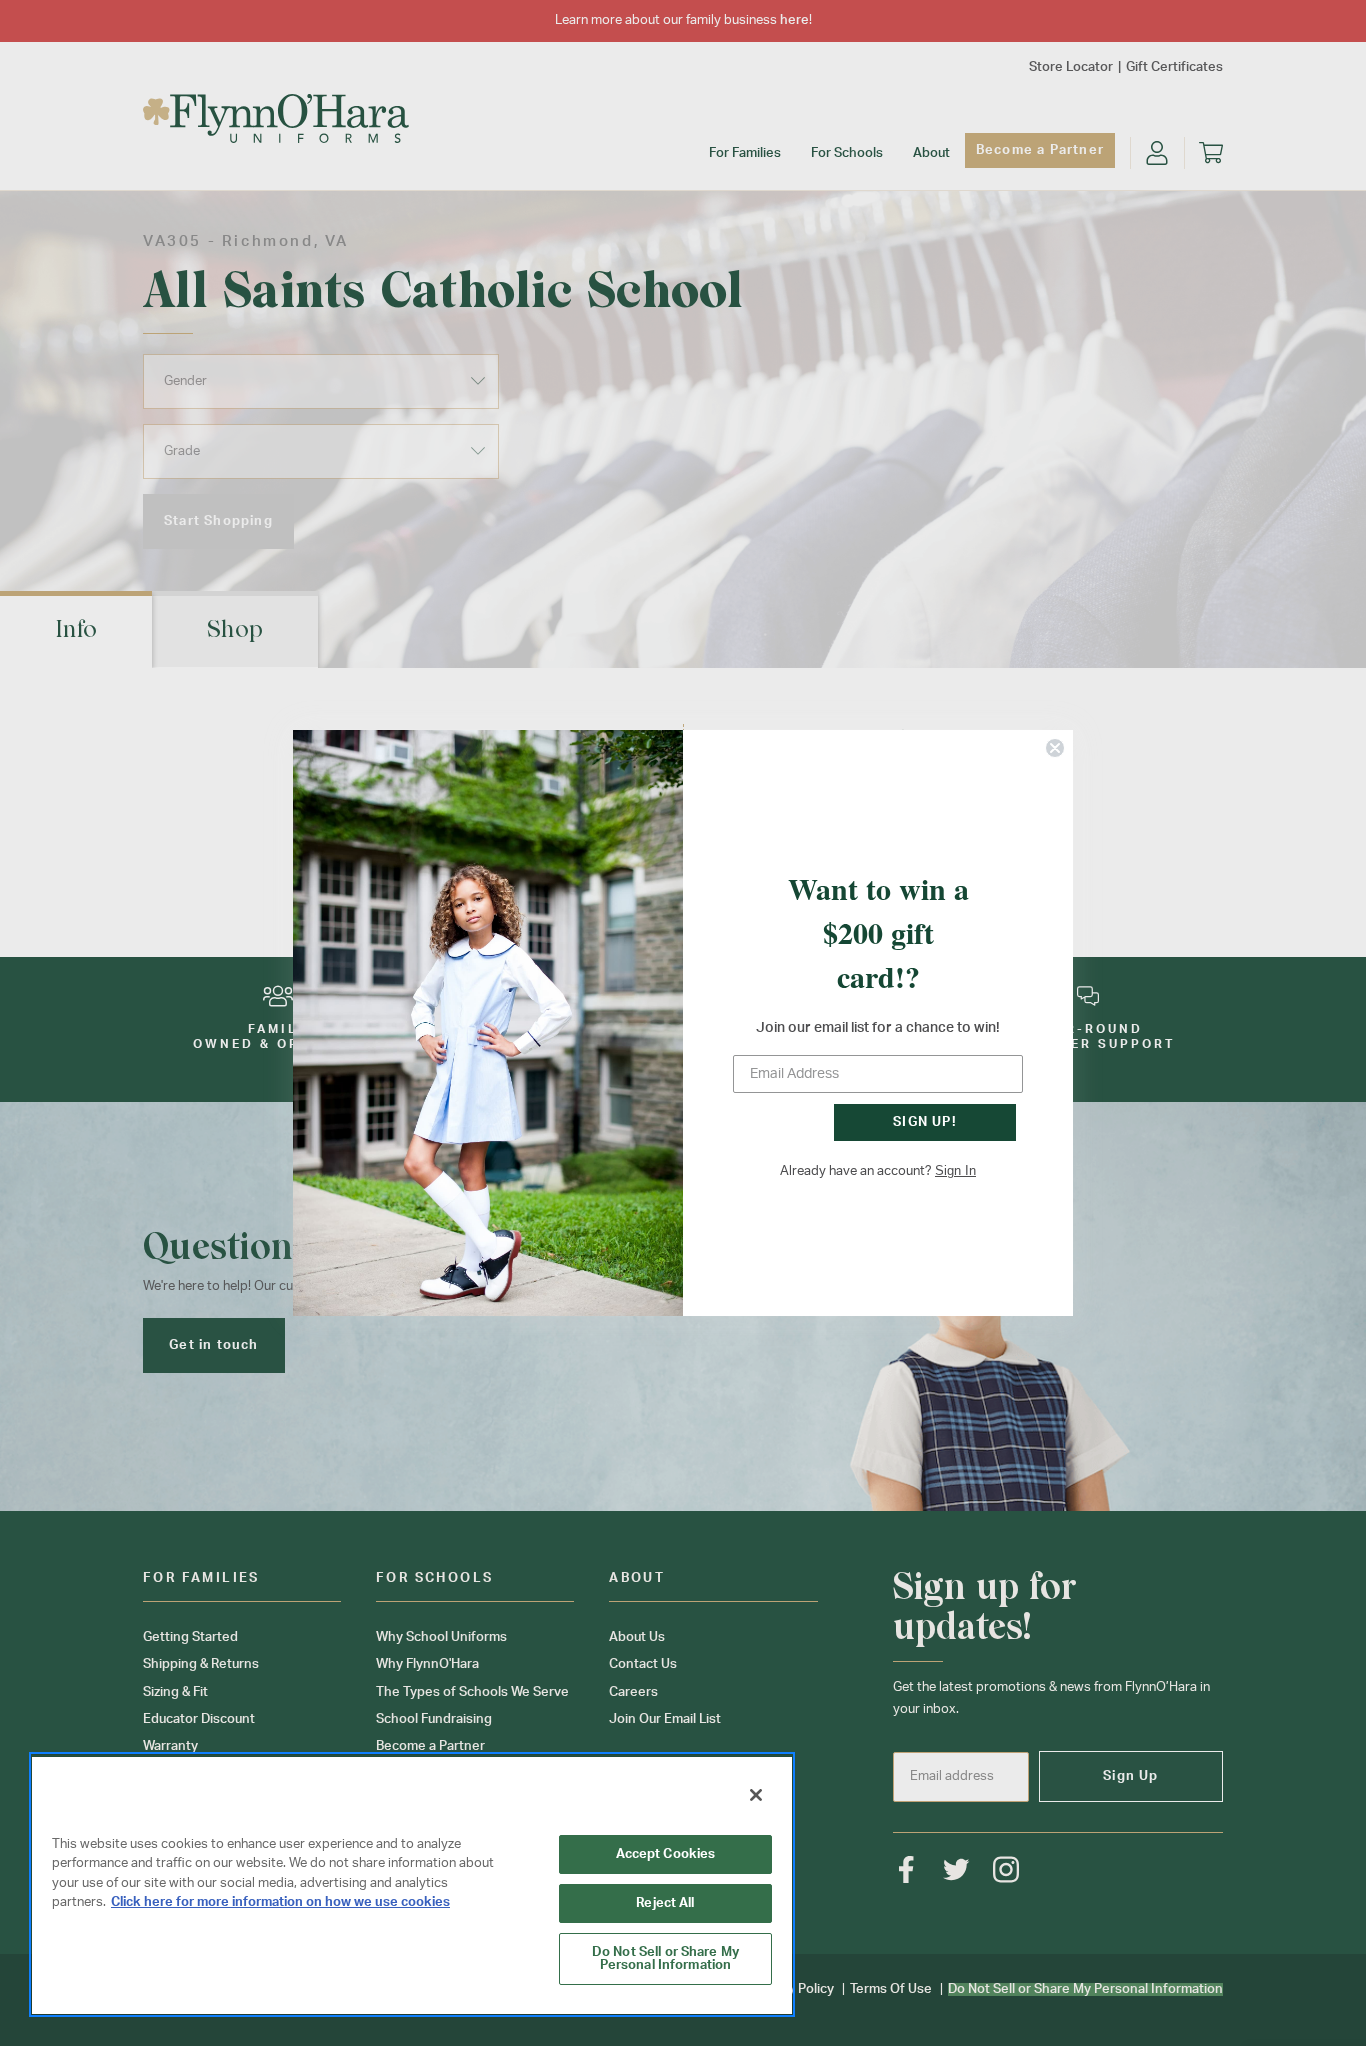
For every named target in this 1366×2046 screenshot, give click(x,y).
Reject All (665, 1903)
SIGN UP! (925, 1122)
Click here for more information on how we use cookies (280, 1902)
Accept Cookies (666, 1854)
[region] (412, 1884)
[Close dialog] (1055, 748)
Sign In (955, 1170)
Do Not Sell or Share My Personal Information (665, 1959)
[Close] (756, 1795)
